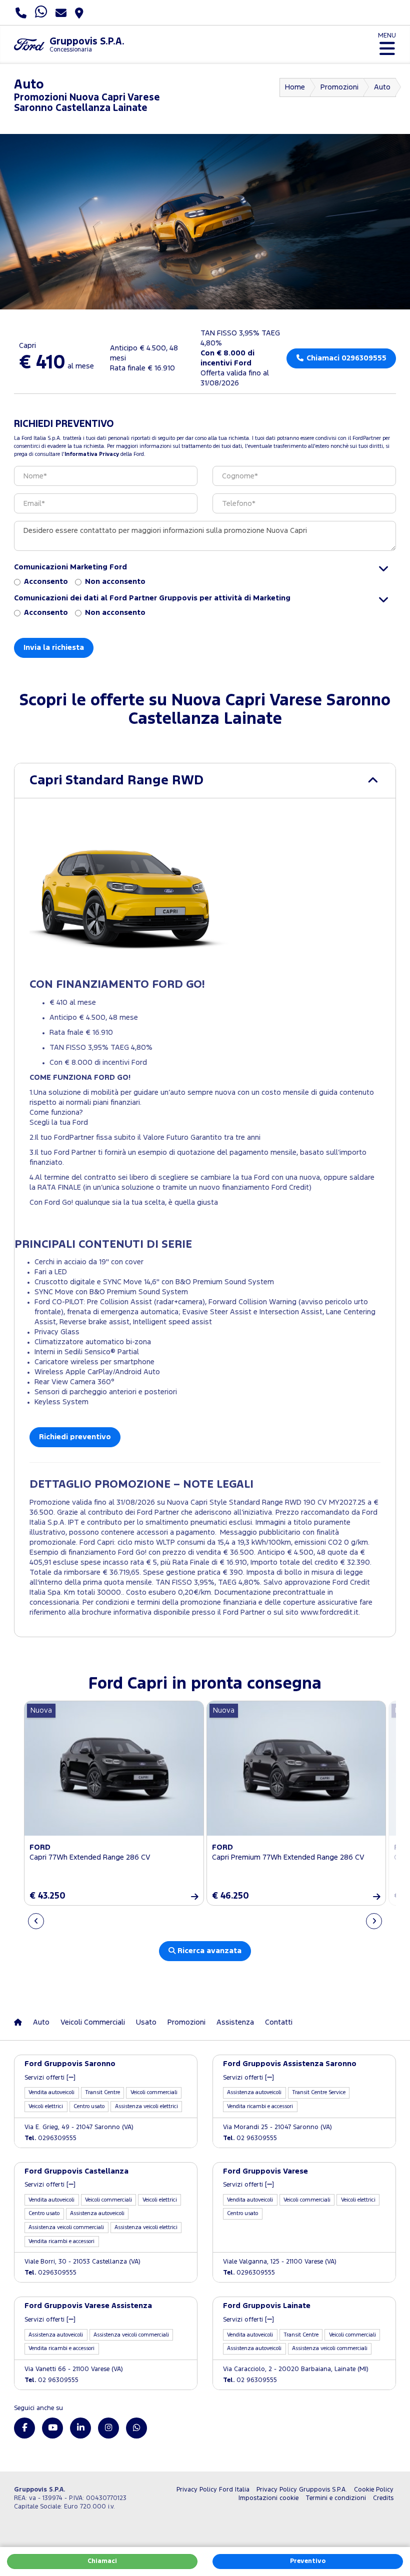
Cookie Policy (374, 2490)
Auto (382, 87)
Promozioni (339, 87)
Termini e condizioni (336, 2498)
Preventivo (308, 2561)
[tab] (205, 781)
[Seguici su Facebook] (24, 2428)
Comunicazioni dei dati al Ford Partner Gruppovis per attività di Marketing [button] (152, 598)
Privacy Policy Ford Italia (213, 2490)
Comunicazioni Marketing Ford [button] (70, 567)
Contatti (279, 2022)
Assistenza (235, 2022)
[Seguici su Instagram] (108, 2428)
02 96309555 (250, 2138)
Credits (383, 2498)
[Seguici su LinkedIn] (80, 2428)
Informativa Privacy (92, 454)
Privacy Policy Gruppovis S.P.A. (302, 2490)
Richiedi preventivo (75, 1437)
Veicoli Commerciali (93, 2022)
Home (295, 87)
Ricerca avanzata (208, 1951)
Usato (146, 2022)
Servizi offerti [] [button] (50, 2078)
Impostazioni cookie (268, 2498)
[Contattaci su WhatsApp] (136, 2428)
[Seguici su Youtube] (52, 2428)
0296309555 (50, 2138)
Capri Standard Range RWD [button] (116, 781)
